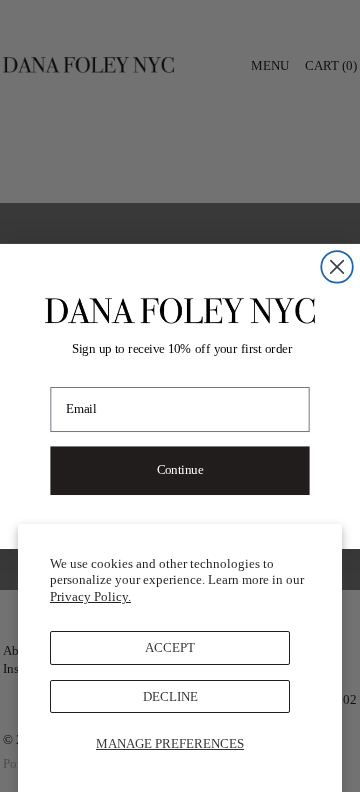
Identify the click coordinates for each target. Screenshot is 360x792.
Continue (180, 470)
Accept (170, 647)
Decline (170, 696)
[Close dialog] (337, 267)
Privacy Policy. (90, 596)
